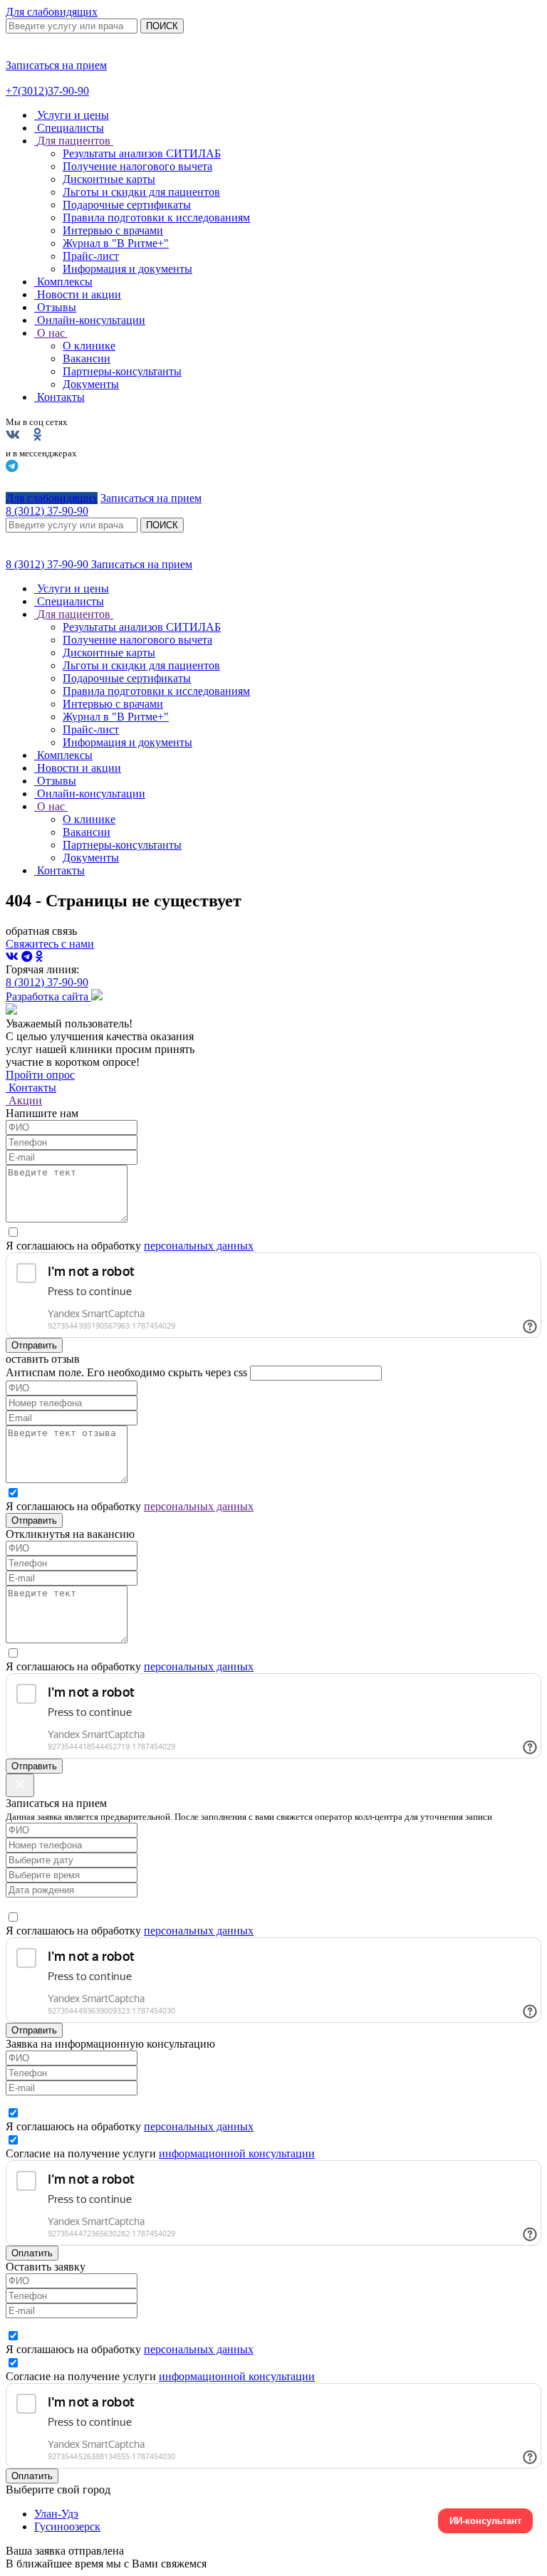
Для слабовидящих (52, 12)
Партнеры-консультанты (122, 371)
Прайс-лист (91, 256)
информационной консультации (237, 2153)
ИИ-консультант (485, 2521)
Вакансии (87, 358)
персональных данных (199, 1246)
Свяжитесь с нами (50, 944)
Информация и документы (127, 269)
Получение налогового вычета (137, 166)
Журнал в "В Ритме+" (116, 243)
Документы (91, 384)
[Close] (20, 1785)
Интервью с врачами (113, 230)
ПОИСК (162, 26)
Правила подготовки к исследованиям (156, 218)
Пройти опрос (40, 1075)
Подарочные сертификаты (127, 205)
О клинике (89, 346)
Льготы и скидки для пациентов (141, 192)
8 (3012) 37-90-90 (48, 564)
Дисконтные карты (109, 179)
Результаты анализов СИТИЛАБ (142, 153)
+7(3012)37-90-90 (47, 91)
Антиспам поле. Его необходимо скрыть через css (126, 1372)
